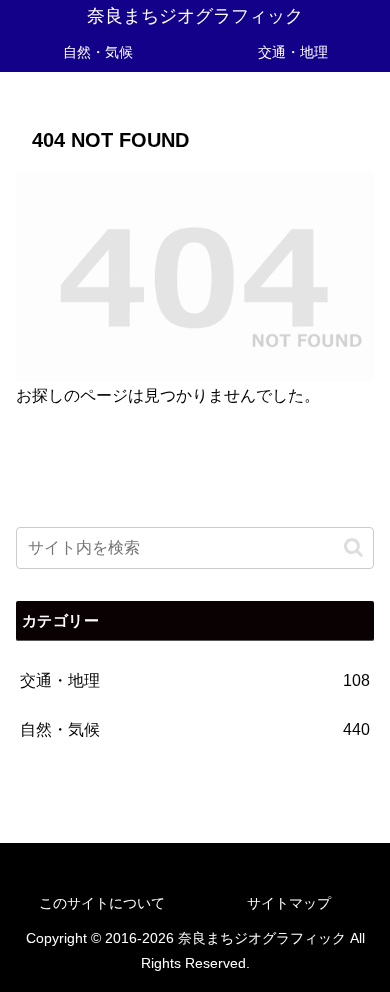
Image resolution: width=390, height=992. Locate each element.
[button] (353, 547)
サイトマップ (289, 903)
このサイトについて (102, 903)
